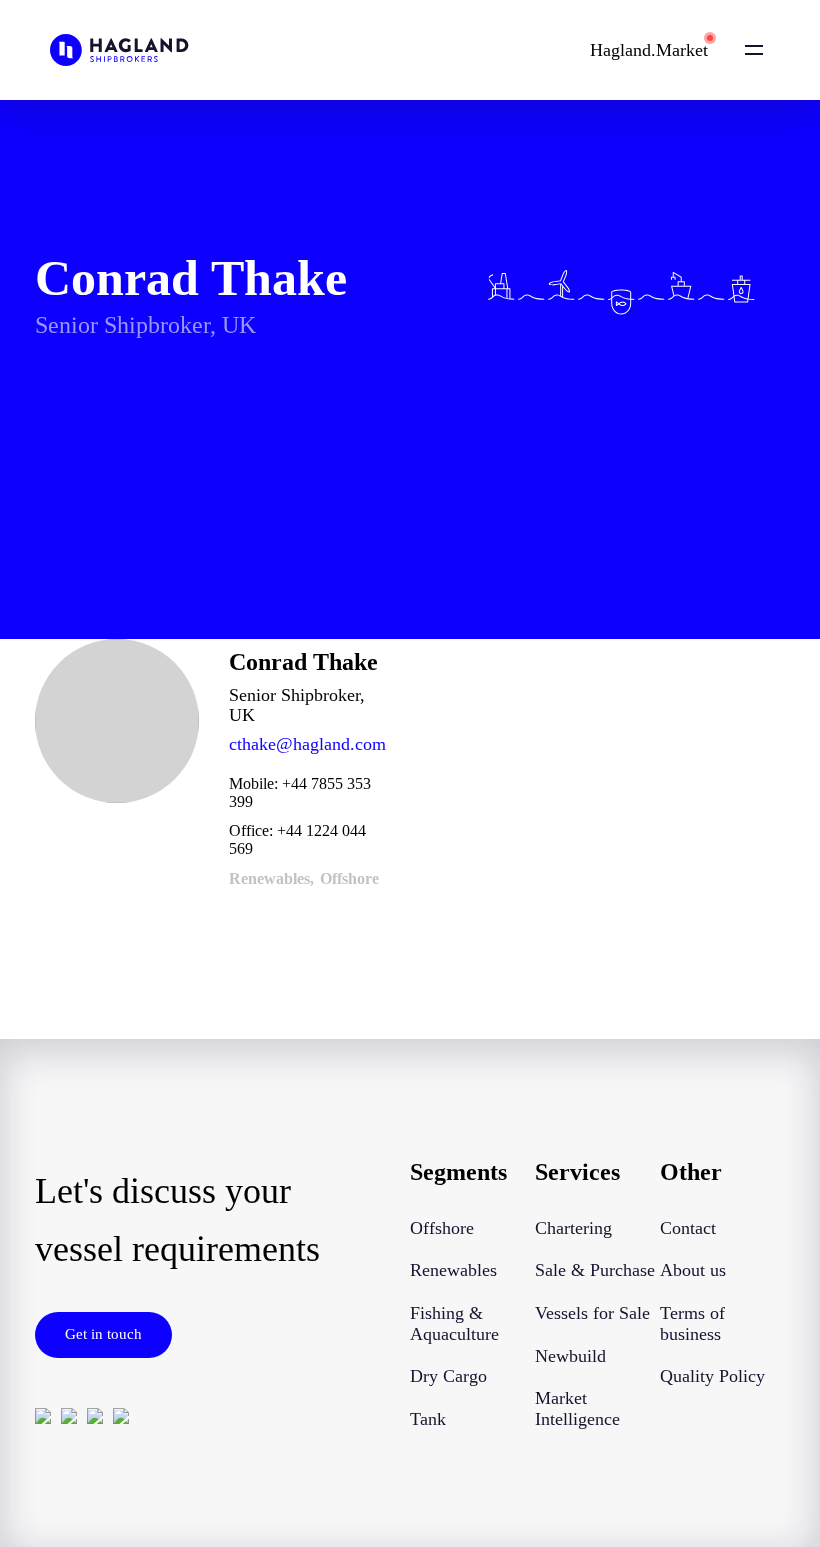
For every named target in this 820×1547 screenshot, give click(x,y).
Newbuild (570, 1356)
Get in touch (103, 1334)
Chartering (573, 1228)
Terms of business (692, 1323)
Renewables (453, 1270)
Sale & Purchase (595, 1270)
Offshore (442, 1228)
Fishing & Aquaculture (454, 1323)
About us (693, 1270)
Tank (428, 1419)
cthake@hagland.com (307, 744)
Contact (688, 1228)
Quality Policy (712, 1376)
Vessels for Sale (592, 1313)
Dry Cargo (448, 1376)
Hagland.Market (649, 50)
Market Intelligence (577, 1408)
